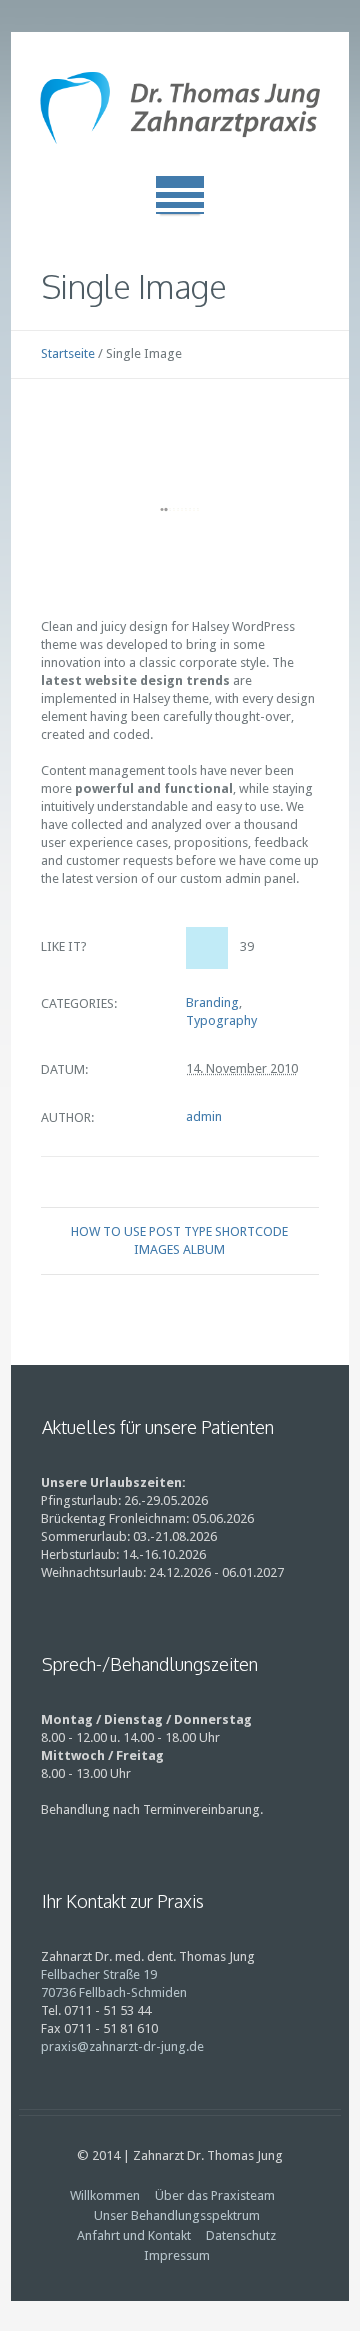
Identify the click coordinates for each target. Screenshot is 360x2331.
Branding (212, 1002)
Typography (221, 1020)
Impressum (177, 2255)
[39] (207, 948)
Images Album (179, 1249)
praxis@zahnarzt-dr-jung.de (122, 2046)
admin (204, 1116)
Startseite (68, 353)
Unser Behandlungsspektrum (177, 2215)
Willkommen (105, 2195)
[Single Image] (180, 509)
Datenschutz (241, 2235)
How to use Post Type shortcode (179, 1231)
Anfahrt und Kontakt (134, 2235)
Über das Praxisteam (215, 2195)
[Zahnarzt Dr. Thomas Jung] (180, 112)
